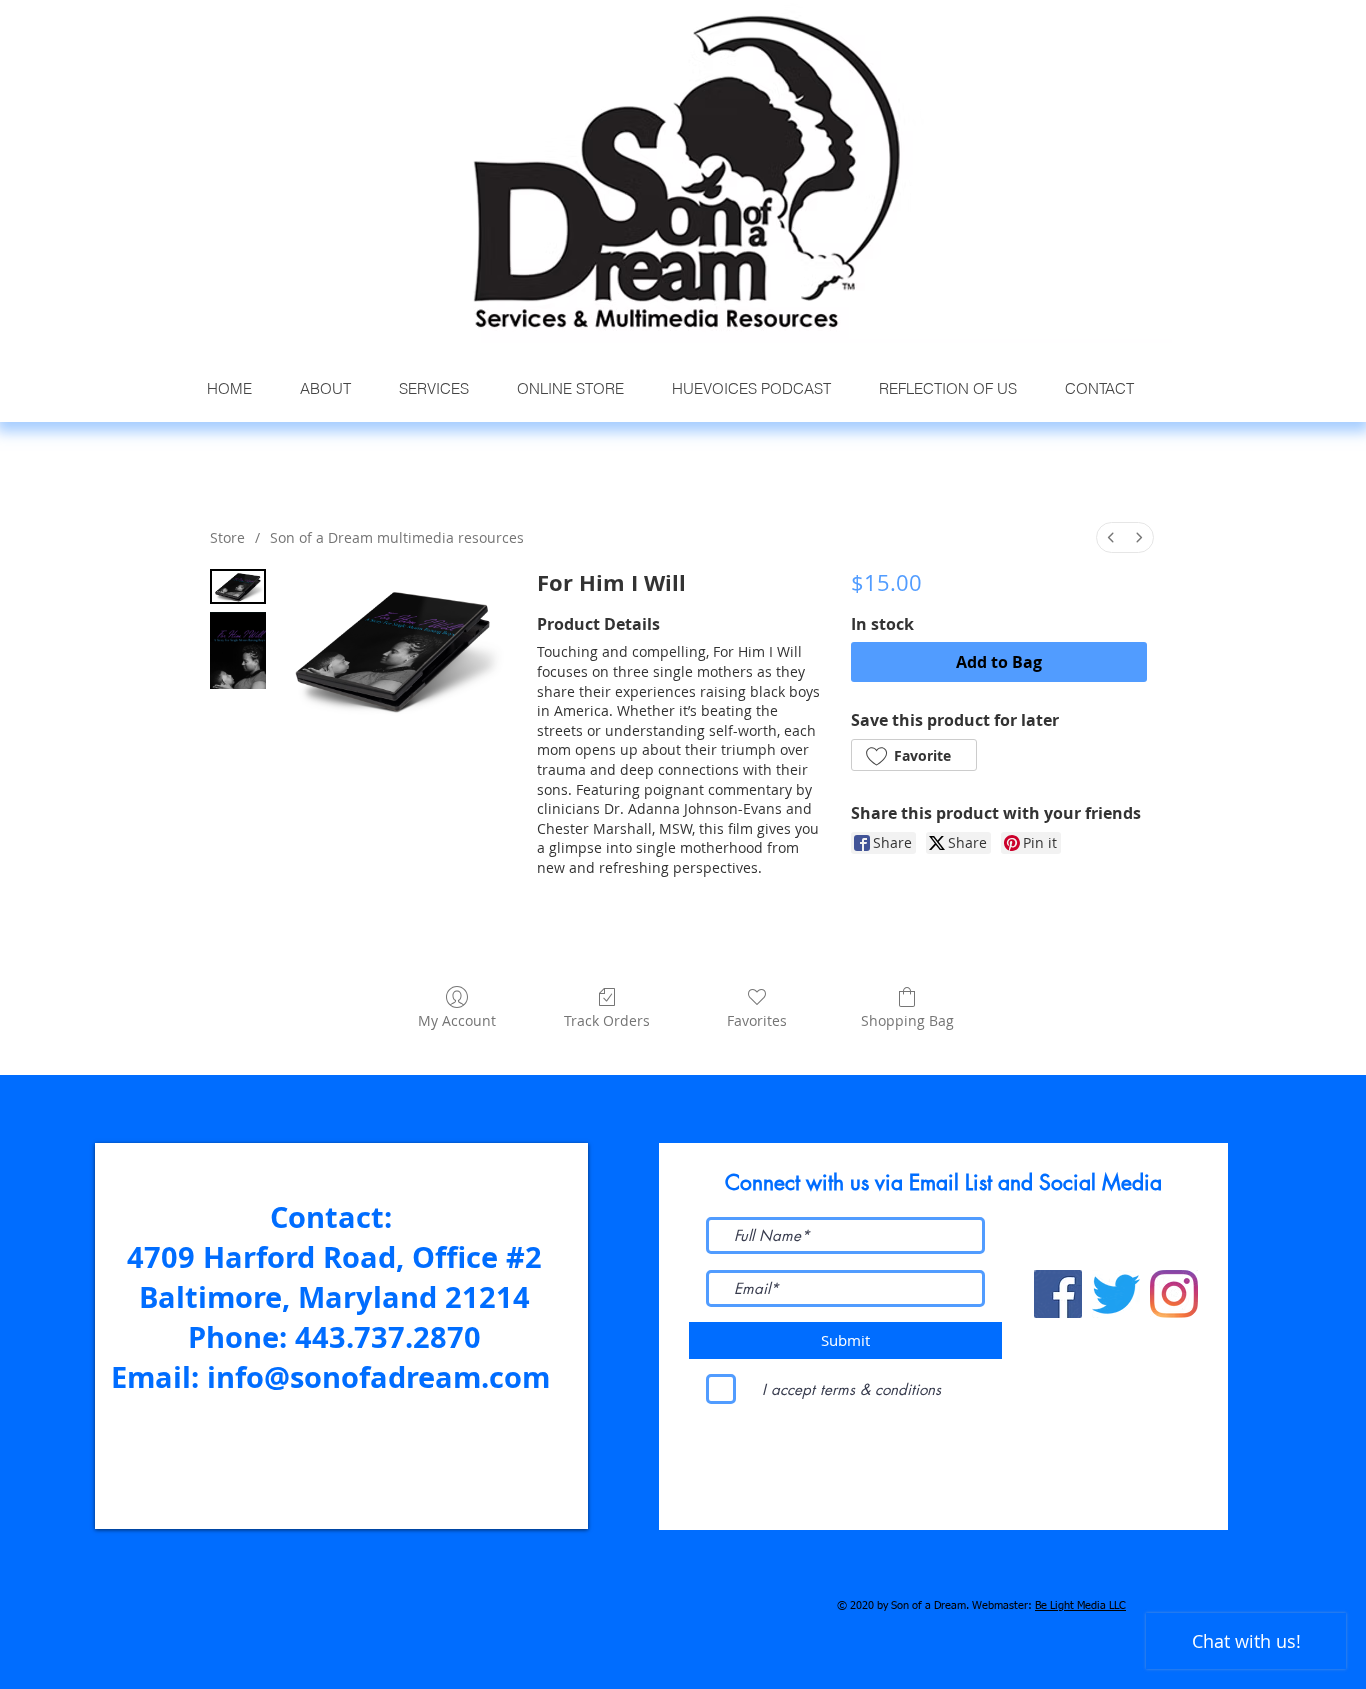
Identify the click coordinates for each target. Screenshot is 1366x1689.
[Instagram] (1174, 1294)
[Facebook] (1058, 1294)
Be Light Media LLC (1080, 1605)
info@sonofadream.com (378, 1377)
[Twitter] (1116, 1294)
